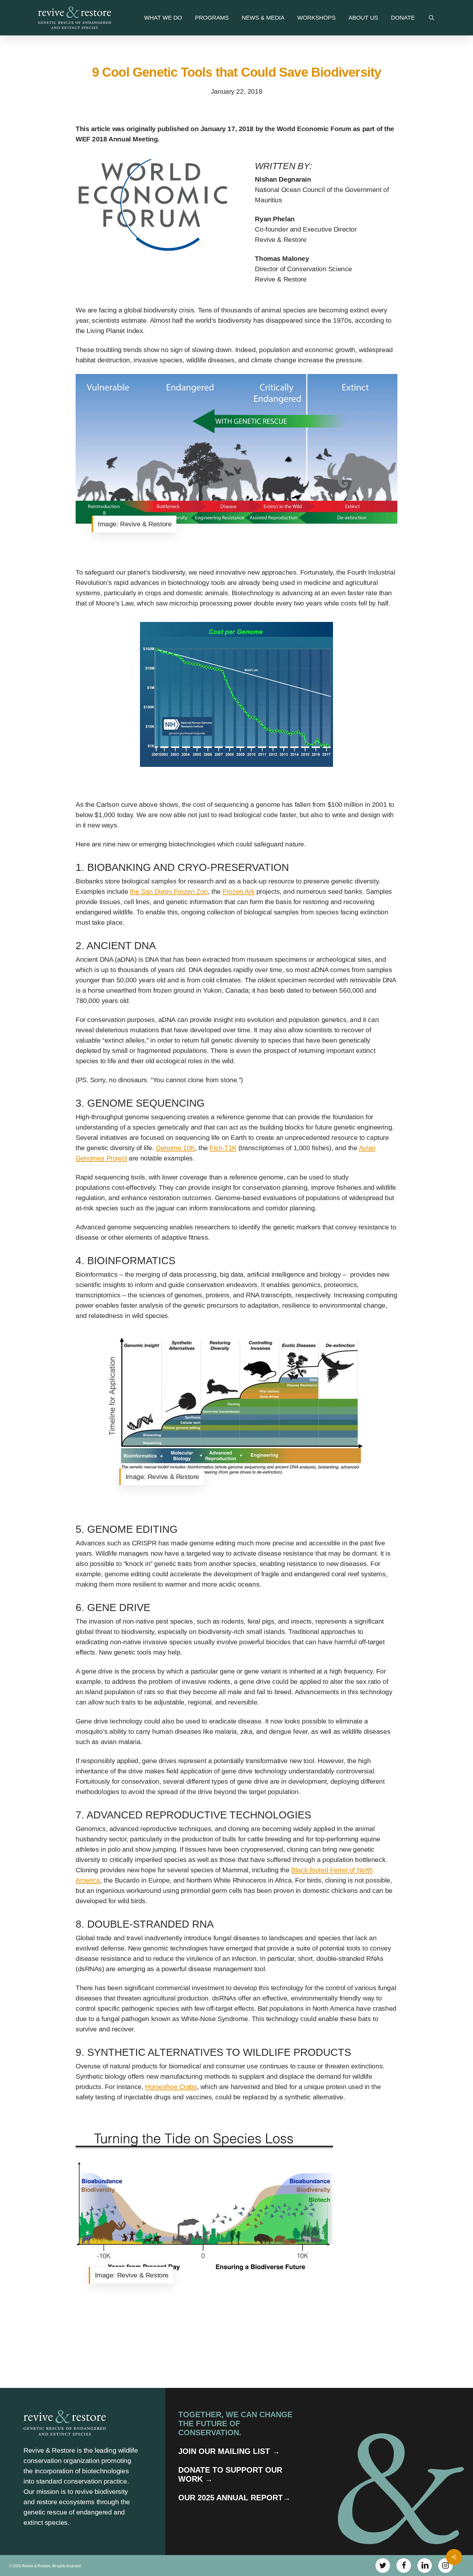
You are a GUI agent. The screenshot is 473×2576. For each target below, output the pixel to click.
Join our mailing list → (229, 2451)
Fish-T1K (223, 1148)
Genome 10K (175, 1148)
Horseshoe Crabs (171, 2087)
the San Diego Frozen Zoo (169, 891)
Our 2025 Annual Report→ (234, 2498)
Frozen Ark (238, 891)
